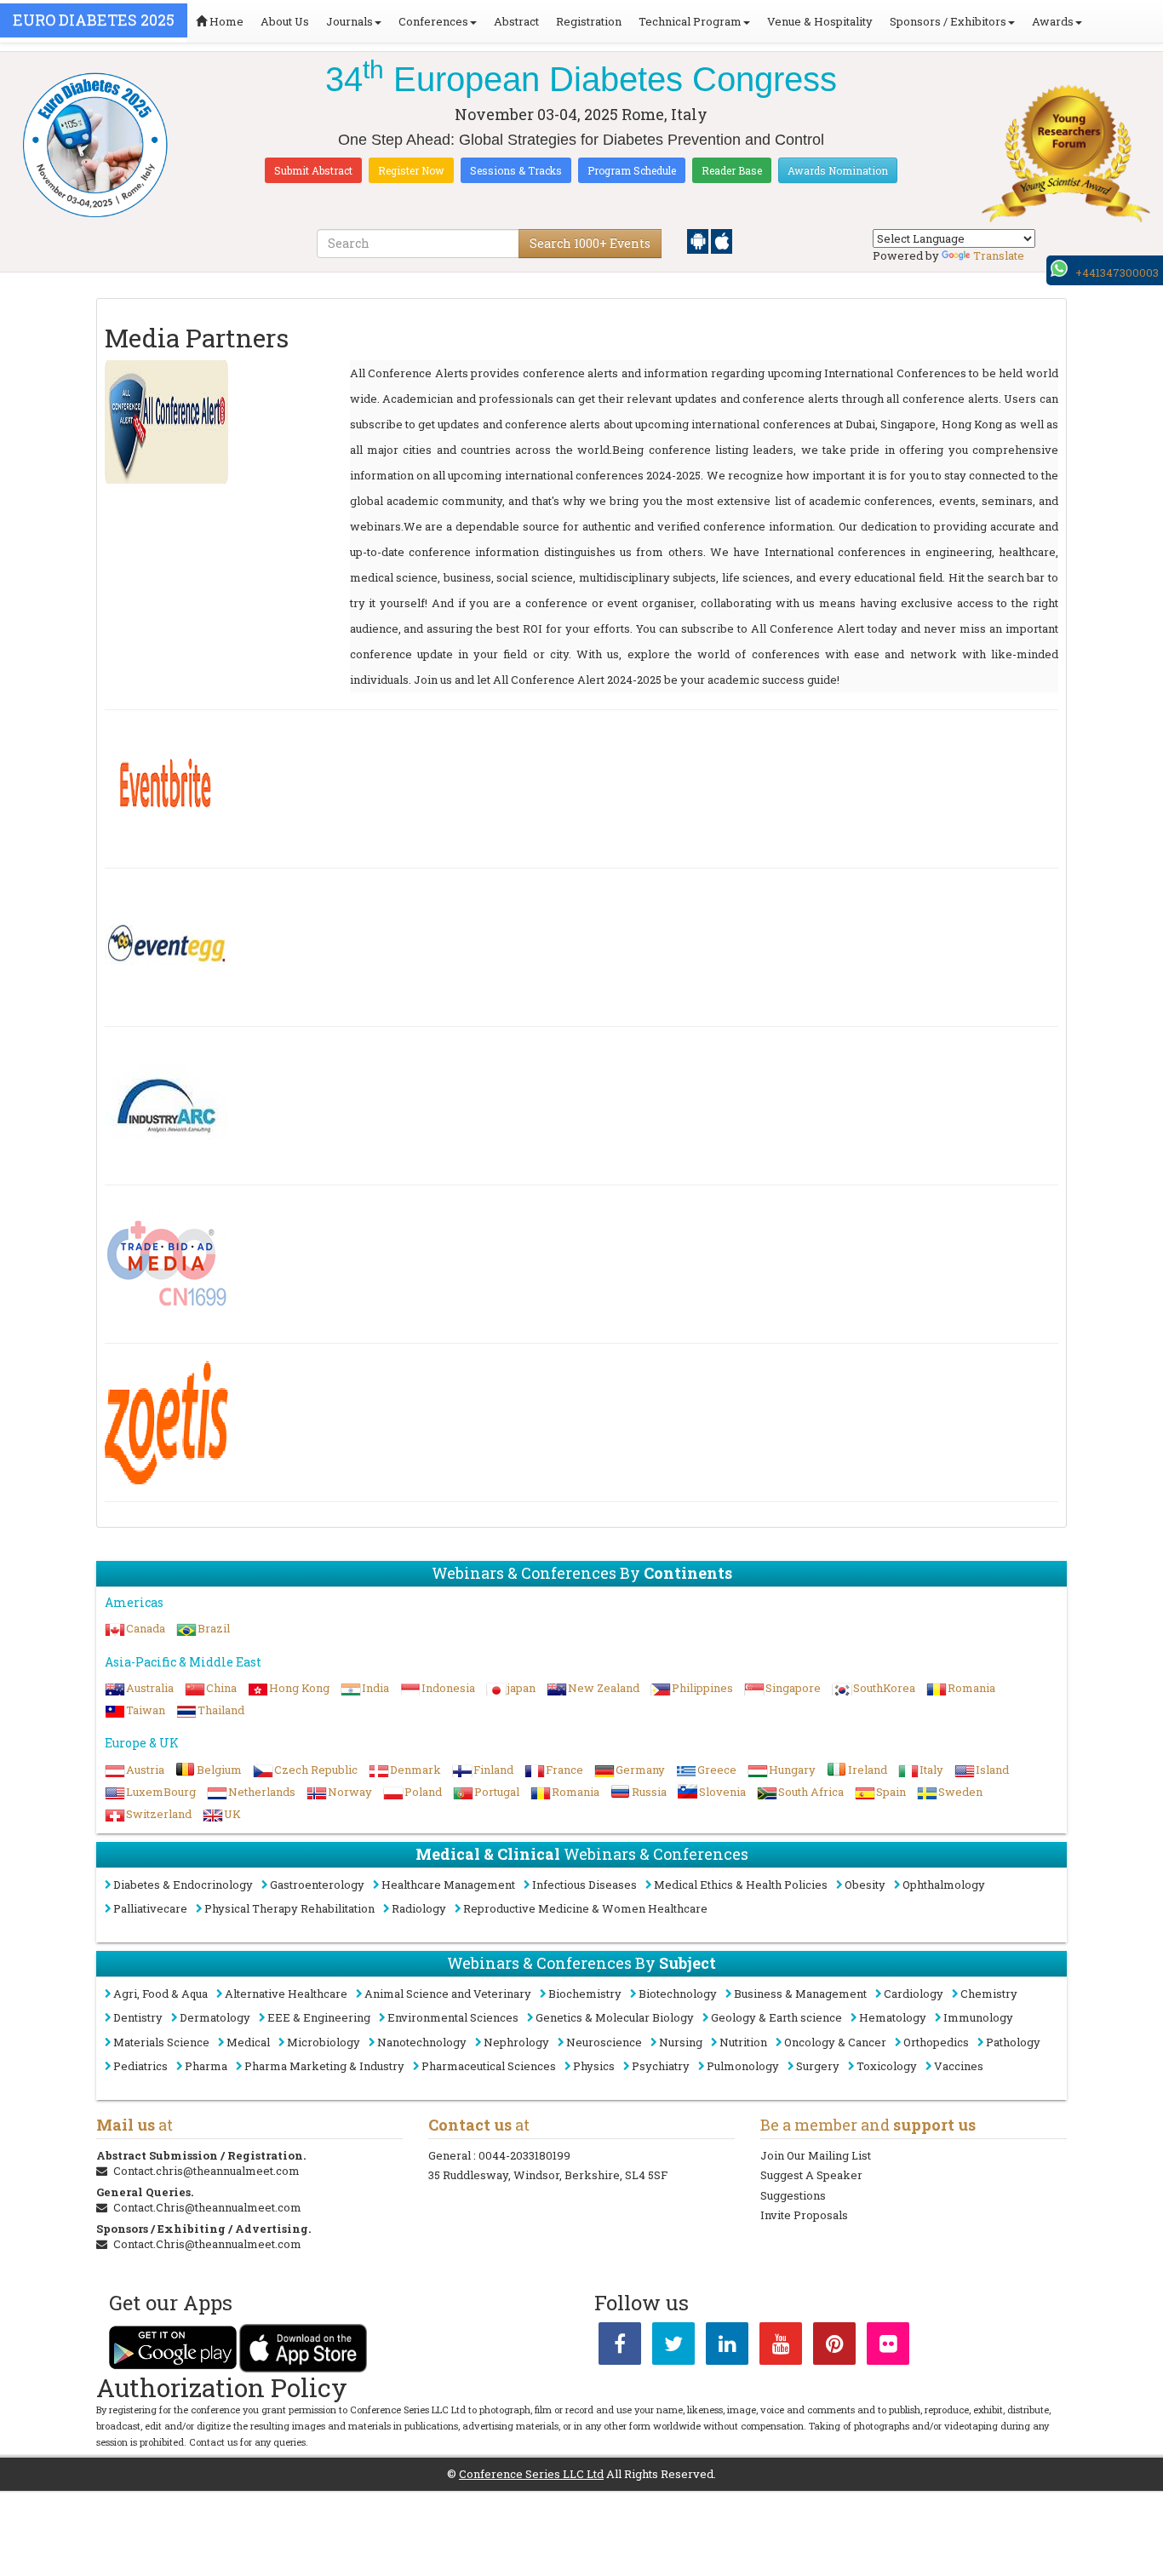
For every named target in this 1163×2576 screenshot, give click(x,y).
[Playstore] (699, 240)
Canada (146, 1628)
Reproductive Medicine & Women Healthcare (585, 1908)
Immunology (978, 2017)
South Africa (811, 1792)
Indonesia (448, 1688)
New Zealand (604, 1688)
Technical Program (690, 21)
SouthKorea (884, 1688)
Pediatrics (140, 2066)
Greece (717, 1770)
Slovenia (722, 1792)
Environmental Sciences (453, 2017)
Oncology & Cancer (835, 2042)
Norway (350, 1792)
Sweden (960, 1792)
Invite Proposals (804, 2215)
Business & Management (800, 1994)
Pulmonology (743, 2066)
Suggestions (793, 2195)
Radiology (419, 1908)
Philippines (702, 1688)
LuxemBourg (161, 1792)
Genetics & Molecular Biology (615, 2017)
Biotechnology (678, 1994)
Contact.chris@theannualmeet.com (206, 2171)
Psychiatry (661, 2066)
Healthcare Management (448, 1885)
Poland (423, 1792)
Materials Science (161, 2042)
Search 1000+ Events (590, 243)
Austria (145, 1770)
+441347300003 (1117, 273)
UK (232, 1814)
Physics (594, 2066)
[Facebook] (620, 2347)
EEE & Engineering (319, 2017)
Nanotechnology (422, 2042)
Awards (1053, 21)
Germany (640, 1770)
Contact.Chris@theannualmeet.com (207, 2207)
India (375, 1688)
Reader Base (732, 170)
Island (992, 1770)
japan (521, 1688)
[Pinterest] (834, 2347)
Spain (891, 1792)
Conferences (433, 21)
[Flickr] (888, 2347)
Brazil (214, 1628)
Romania (971, 1688)
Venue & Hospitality (820, 21)
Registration (589, 21)
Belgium (219, 1770)
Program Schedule (632, 170)
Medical (248, 2042)
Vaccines (959, 2066)
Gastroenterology (317, 1885)
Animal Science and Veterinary (448, 1994)
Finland (493, 1770)
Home (225, 21)
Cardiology (914, 1994)
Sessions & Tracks (516, 170)
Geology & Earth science (776, 2017)
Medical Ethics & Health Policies (741, 1885)
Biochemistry (585, 1994)
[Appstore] (722, 240)
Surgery (818, 2066)
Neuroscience (604, 2042)
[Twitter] (673, 2347)
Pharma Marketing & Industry (324, 2066)
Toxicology (887, 2066)
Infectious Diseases (584, 1885)
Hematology (893, 2017)
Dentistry (138, 2017)
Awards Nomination (838, 170)
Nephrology (516, 2042)
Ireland (868, 1770)
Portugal (497, 1792)
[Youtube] (781, 2347)
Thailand (221, 1710)
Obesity (865, 1885)
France (564, 1770)
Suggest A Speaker (811, 2175)
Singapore (793, 1688)
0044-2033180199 (524, 2155)
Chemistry (989, 1994)
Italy (931, 1770)
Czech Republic (316, 1770)
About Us (285, 21)
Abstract (516, 21)
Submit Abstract (313, 170)
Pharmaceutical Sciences (489, 2066)
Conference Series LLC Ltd (531, 2474)
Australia (150, 1688)
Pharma (206, 2066)
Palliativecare (150, 1908)
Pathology (1013, 2042)
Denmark (415, 1770)
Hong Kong (299, 1688)
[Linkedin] (727, 2347)
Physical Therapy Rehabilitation (289, 1908)
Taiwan (146, 1710)
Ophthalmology (944, 1885)
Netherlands (262, 1792)
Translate (999, 255)
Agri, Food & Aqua (160, 1994)
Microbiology (324, 2042)
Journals (349, 21)
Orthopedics (936, 2042)
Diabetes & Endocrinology (183, 1885)
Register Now (411, 170)
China (221, 1688)
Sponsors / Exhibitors (948, 21)
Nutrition (743, 2042)
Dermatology (215, 2017)
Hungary (792, 1770)
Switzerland (159, 1814)
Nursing (681, 2042)
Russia (649, 1792)
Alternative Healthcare (286, 1994)
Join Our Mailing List (816, 2155)
